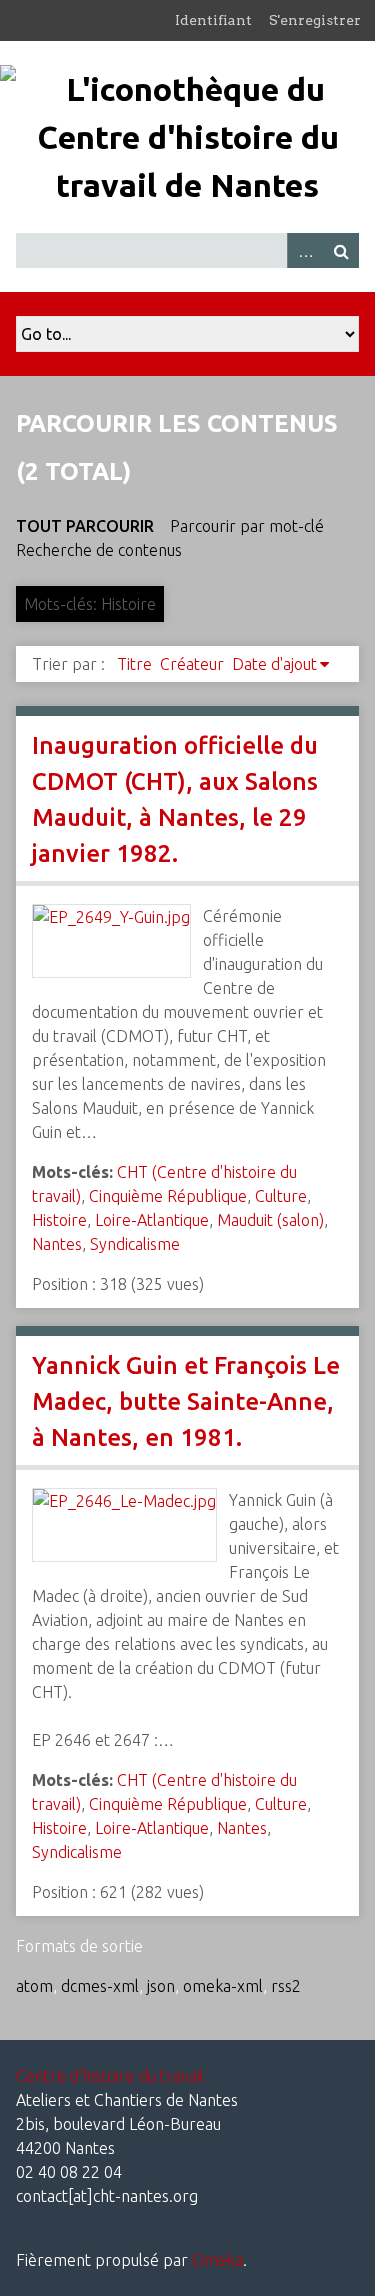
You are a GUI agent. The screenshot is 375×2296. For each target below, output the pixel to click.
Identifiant (213, 20)
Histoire (59, 1220)
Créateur (192, 664)
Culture (281, 1196)
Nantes (57, 1244)
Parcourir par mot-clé (247, 526)
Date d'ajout (274, 664)
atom (34, 1986)
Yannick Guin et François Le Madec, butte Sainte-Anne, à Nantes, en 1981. (186, 1401)
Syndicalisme (135, 1244)
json (161, 1986)
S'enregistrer (315, 20)
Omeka (217, 2260)
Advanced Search (305, 250)
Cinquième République (168, 1196)
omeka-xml (223, 1986)
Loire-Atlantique (152, 1220)
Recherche (341, 250)
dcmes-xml (100, 1986)
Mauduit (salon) (270, 1220)
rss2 (286, 1986)
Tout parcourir (85, 526)
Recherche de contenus (99, 550)
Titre (134, 664)
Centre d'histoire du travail (110, 2076)
